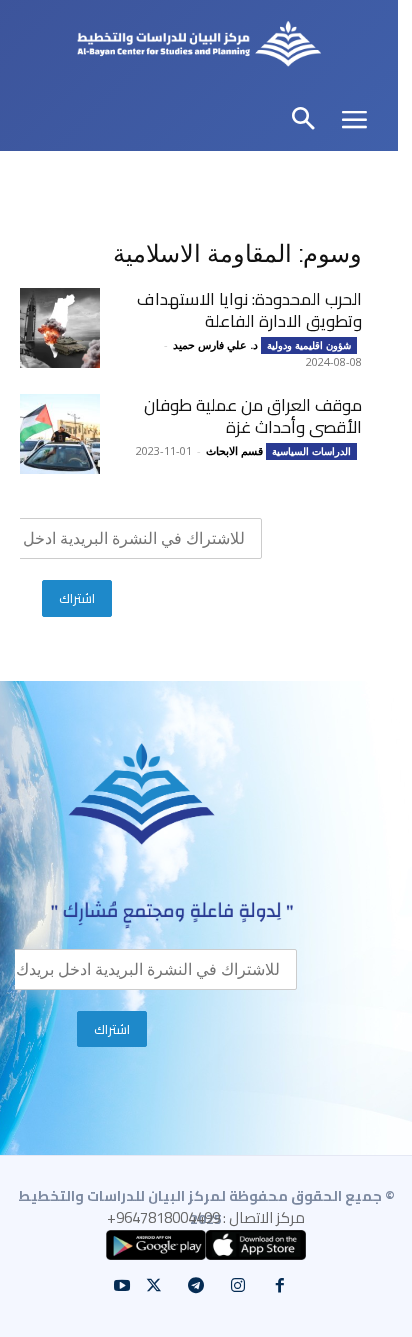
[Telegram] (196, 1286)
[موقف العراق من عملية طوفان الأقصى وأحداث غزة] (60, 434)
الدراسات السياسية (311, 451)
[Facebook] (280, 1286)
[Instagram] (238, 1286)
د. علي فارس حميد (215, 344)
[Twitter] (154, 1286)
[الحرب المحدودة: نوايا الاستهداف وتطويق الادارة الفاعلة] (60, 328)
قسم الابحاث (234, 450)
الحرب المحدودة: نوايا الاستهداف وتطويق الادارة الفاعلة (249, 310)
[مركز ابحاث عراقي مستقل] (199, 46)
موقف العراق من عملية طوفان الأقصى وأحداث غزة (253, 416)
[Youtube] (122, 1286)
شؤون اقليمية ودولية (309, 345)
